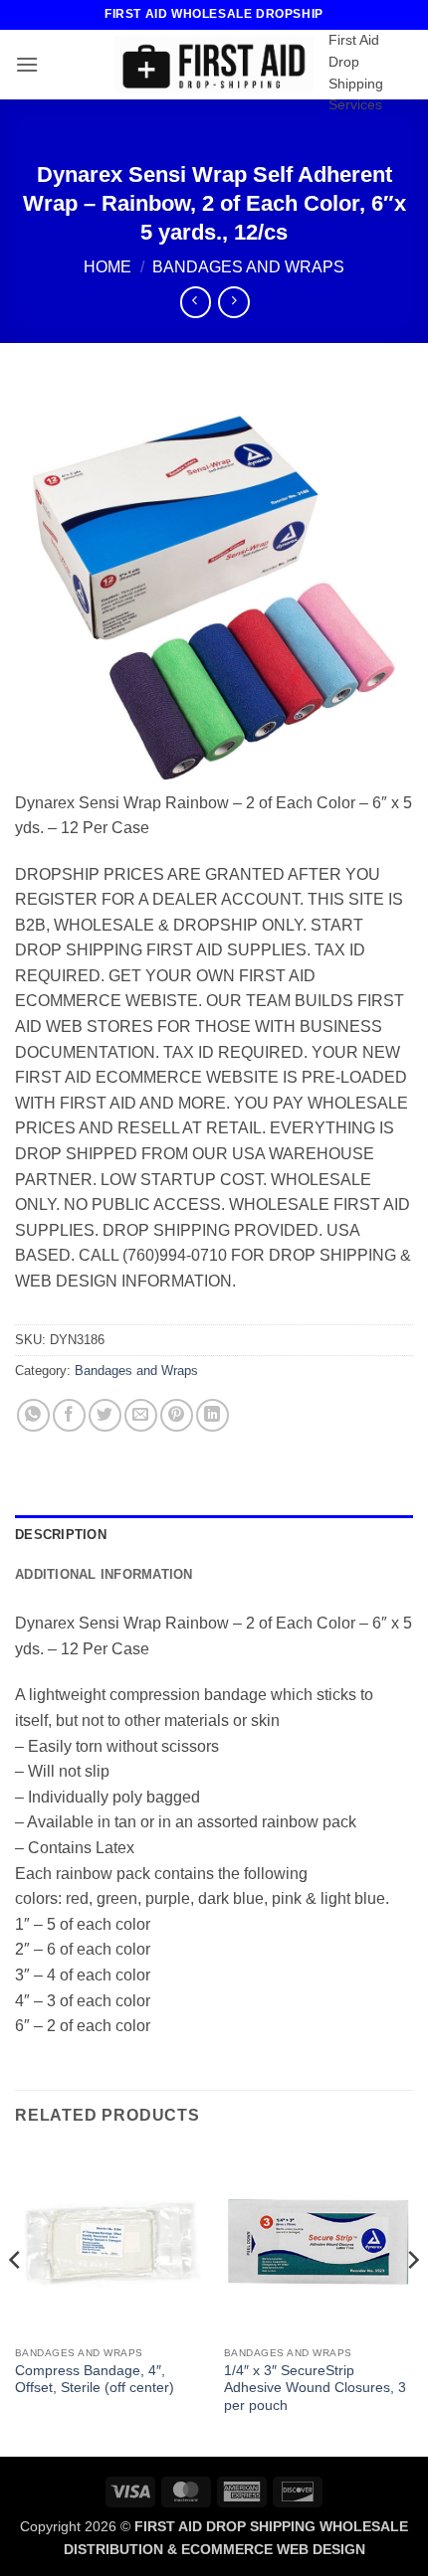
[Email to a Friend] (141, 1415)
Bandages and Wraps (248, 267)
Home (107, 267)
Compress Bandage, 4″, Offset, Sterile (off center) (95, 2380)
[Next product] (196, 302)
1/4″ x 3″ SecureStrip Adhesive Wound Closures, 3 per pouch (315, 2388)
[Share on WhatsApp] (33, 1415)
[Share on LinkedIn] (213, 1415)
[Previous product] (233, 302)
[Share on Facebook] (69, 1415)
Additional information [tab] (104, 1574)
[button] (27, 64)
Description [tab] (61, 1535)
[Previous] (16, 2300)
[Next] (412, 2300)
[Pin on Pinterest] (177, 1415)
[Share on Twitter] (105, 1415)
